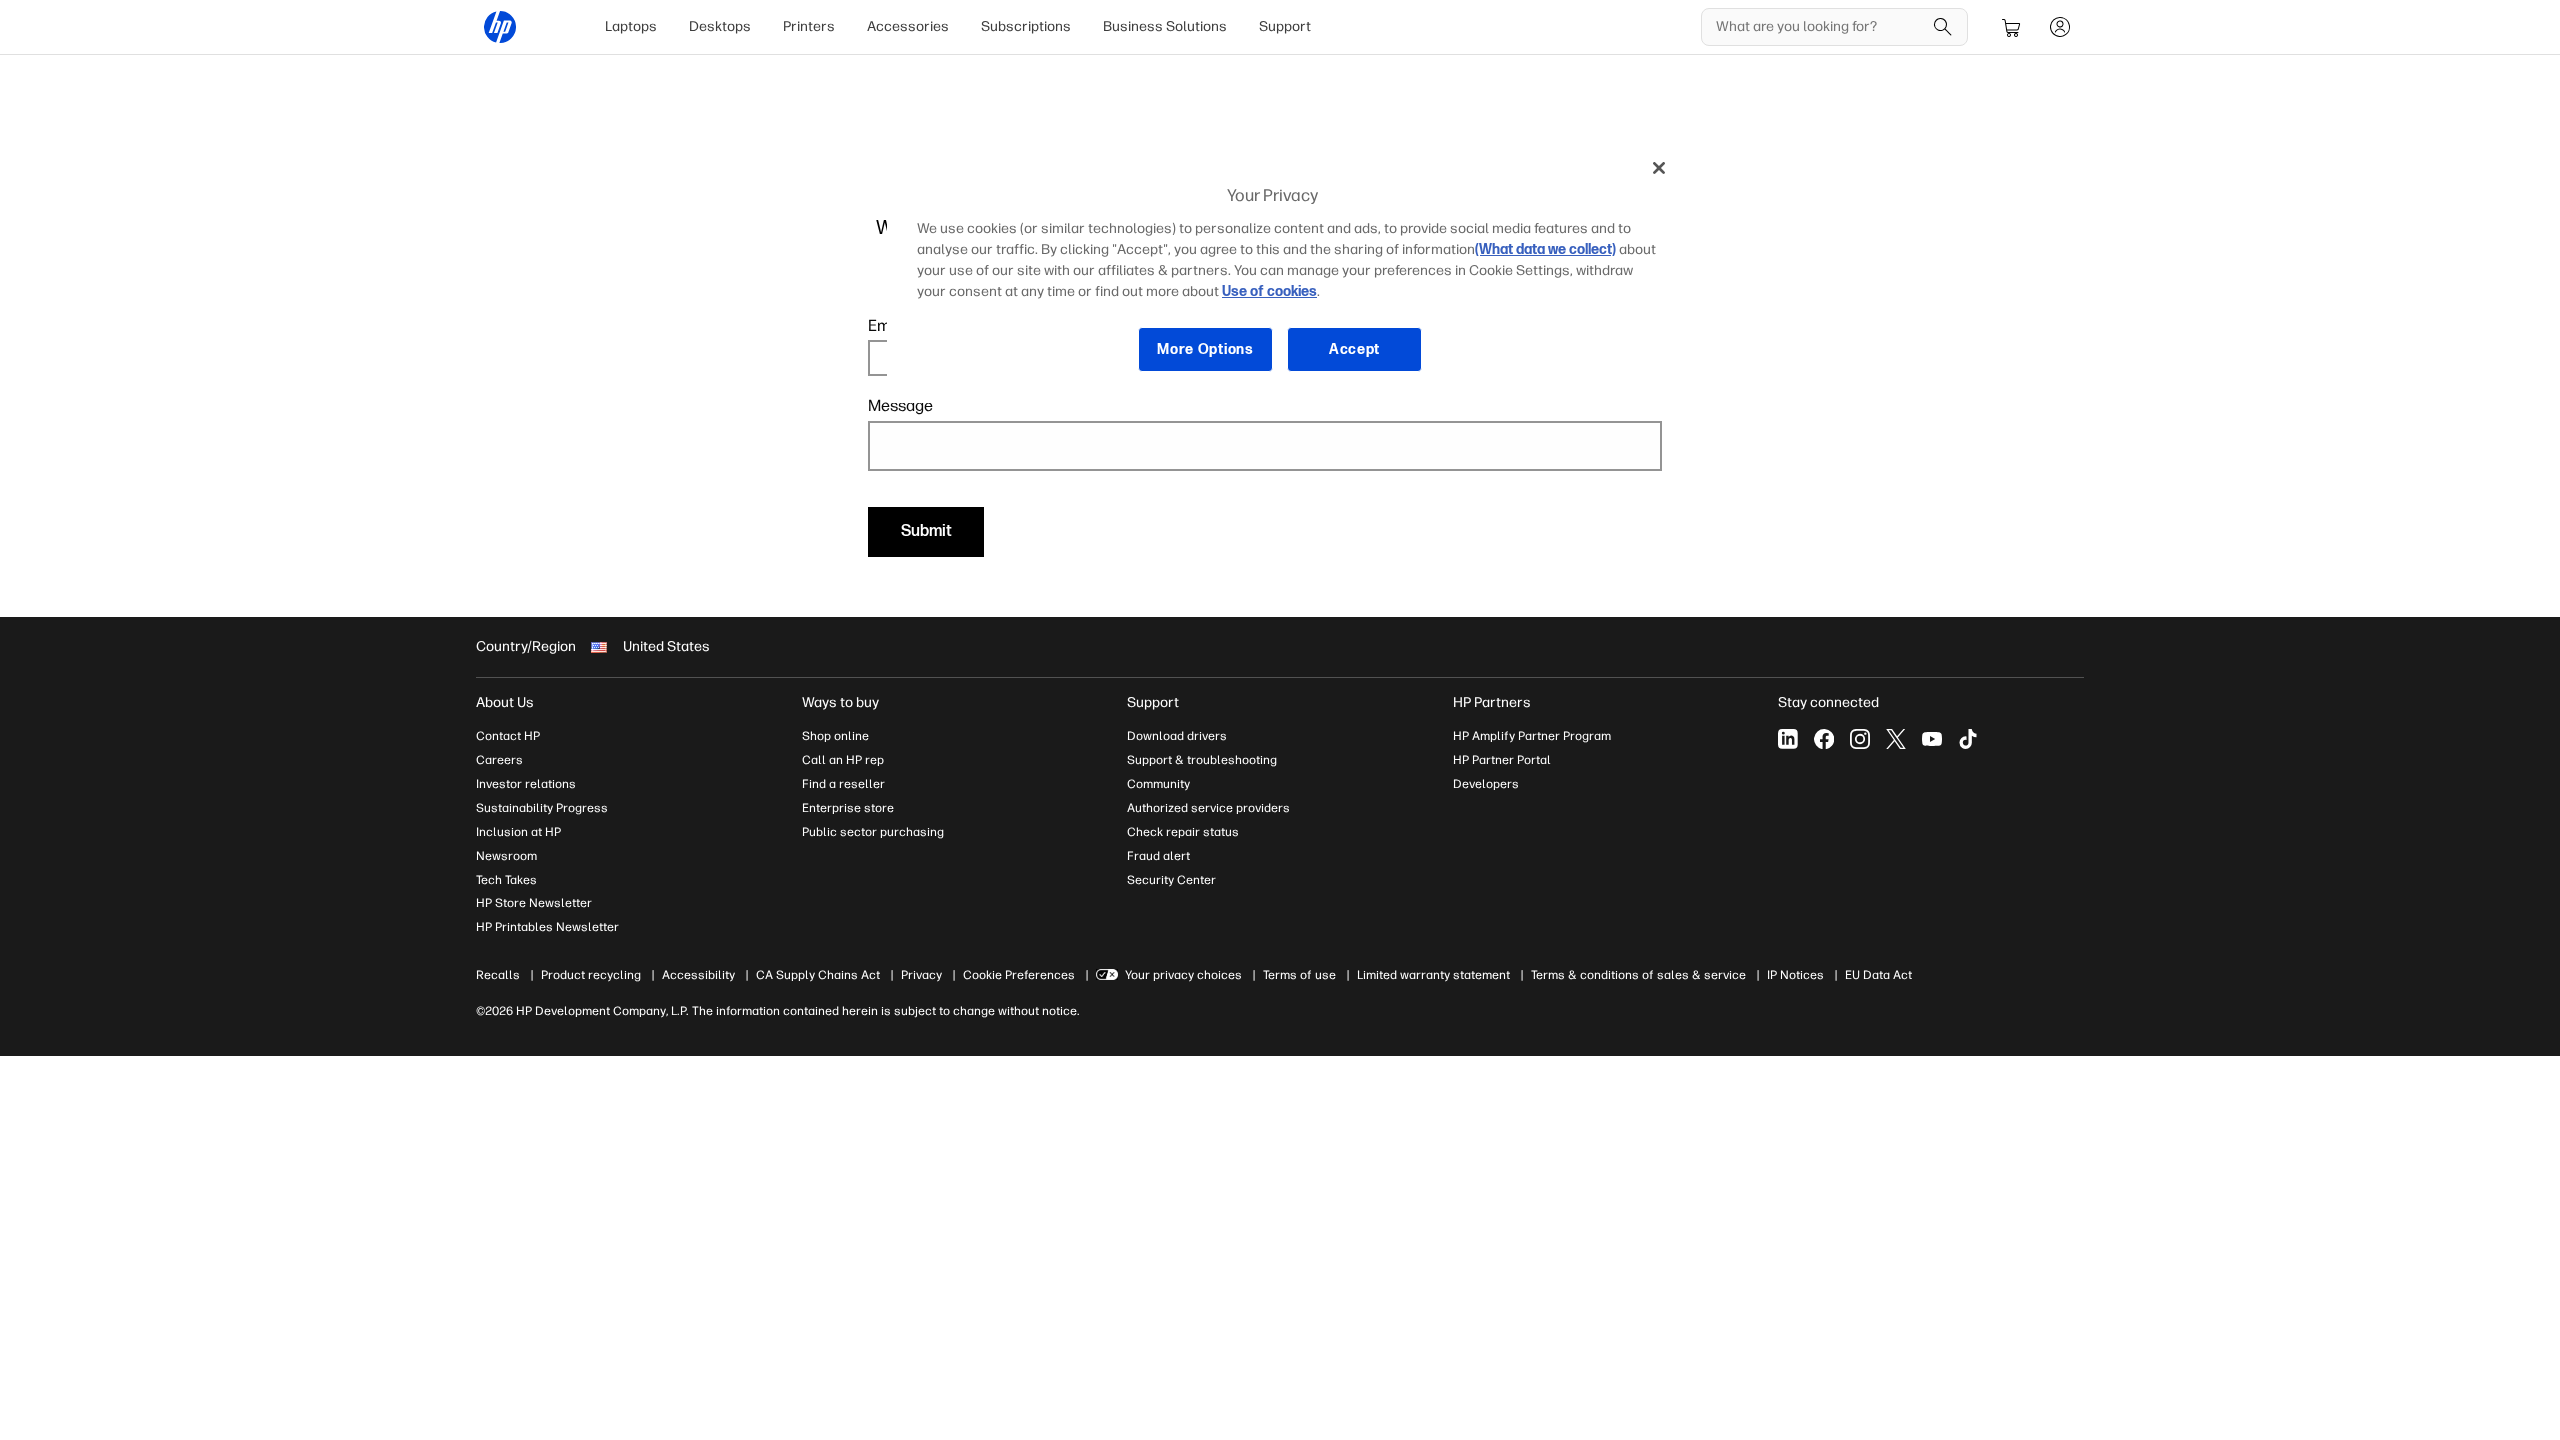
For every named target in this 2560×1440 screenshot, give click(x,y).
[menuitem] (631, 27)
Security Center (1171, 880)
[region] (1287, 273)
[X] (1896, 739)
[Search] (1943, 27)
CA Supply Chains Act (818, 975)
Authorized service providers (1208, 808)
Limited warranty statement (1433, 975)
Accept (1354, 349)
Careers (499, 760)
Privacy (921, 975)
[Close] (1659, 168)
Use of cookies (1269, 291)
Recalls (498, 975)
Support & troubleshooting (1202, 760)
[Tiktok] (1968, 739)
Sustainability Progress (542, 808)
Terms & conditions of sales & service (1638, 975)
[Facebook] (1824, 739)
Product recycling (591, 975)
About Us (505, 702)
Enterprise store (848, 808)
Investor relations (526, 784)
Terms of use (1299, 975)
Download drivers (1177, 736)
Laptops (631, 26)
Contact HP (508, 736)
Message (900, 405)
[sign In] (2060, 27)
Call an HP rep (843, 760)
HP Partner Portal (1502, 760)
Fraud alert (1158, 856)
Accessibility (698, 975)
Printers (809, 26)
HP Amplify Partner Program (1532, 736)
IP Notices (1795, 975)
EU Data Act (1878, 975)
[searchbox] (1819, 27)
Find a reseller (843, 784)
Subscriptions (1026, 26)
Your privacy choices (1183, 975)
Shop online (835, 736)
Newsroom (506, 856)
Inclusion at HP (518, 832)
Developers (1486, 784)
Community (1158, 784)
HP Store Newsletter (534, 903)
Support (1285, 26)
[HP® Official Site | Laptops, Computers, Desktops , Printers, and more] (500, 27)
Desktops (720, 26)
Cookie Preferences (1019, 975)
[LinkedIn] (1788, 739)
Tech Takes (506, 880)
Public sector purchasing (873, 832)
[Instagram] (1860, 739)
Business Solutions (1165, 26)
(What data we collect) (1545, 249)
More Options (1205, 349)
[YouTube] (1932, 739)
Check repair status (1183, 832)
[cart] (2012, 27)
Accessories (908, 26)
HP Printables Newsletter (547, 927)
